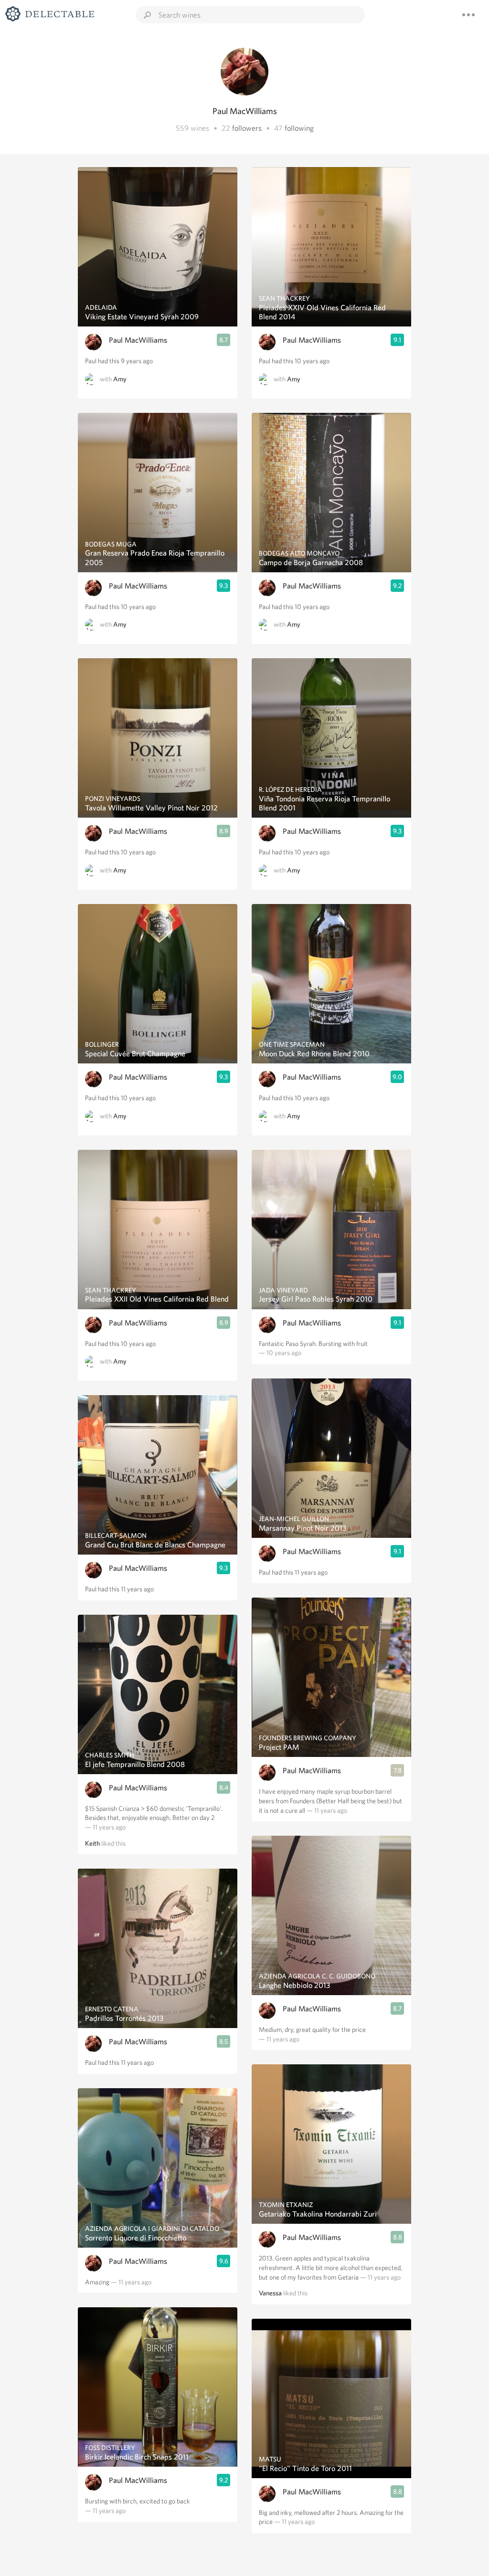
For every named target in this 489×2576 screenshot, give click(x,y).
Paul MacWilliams (138, 340)
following (299, 128)
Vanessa (270, 2293)
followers (247, 128)
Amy (120, 379)
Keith (92, 1843)
